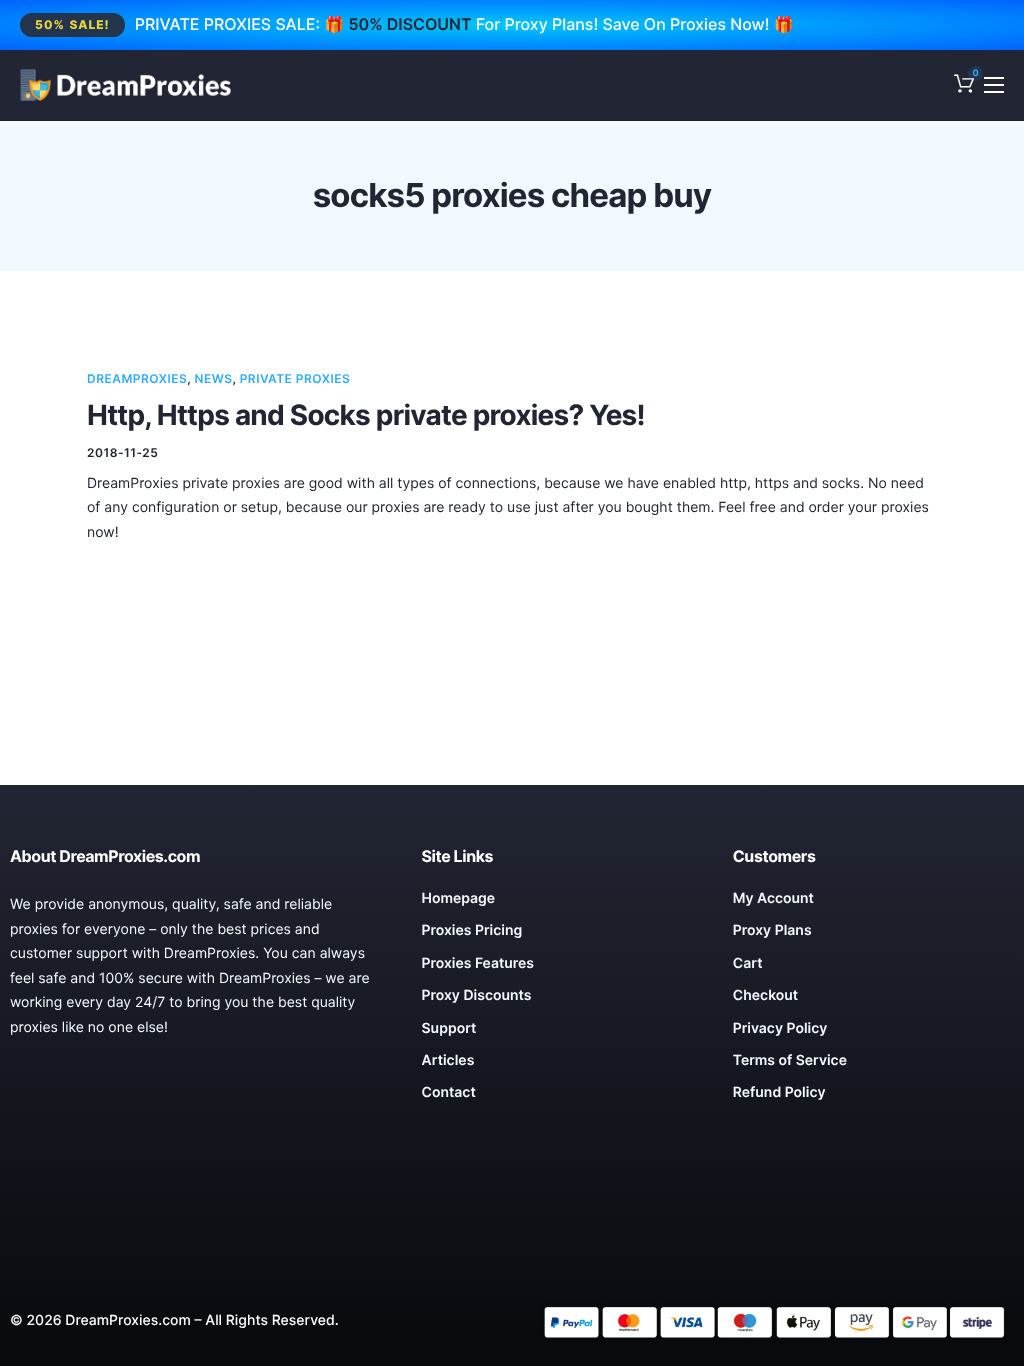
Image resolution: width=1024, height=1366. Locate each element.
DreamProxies (137, 378)
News (214, 378)
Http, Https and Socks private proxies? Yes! (366, 415)
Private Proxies (295, 378)
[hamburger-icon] (994, 85)
